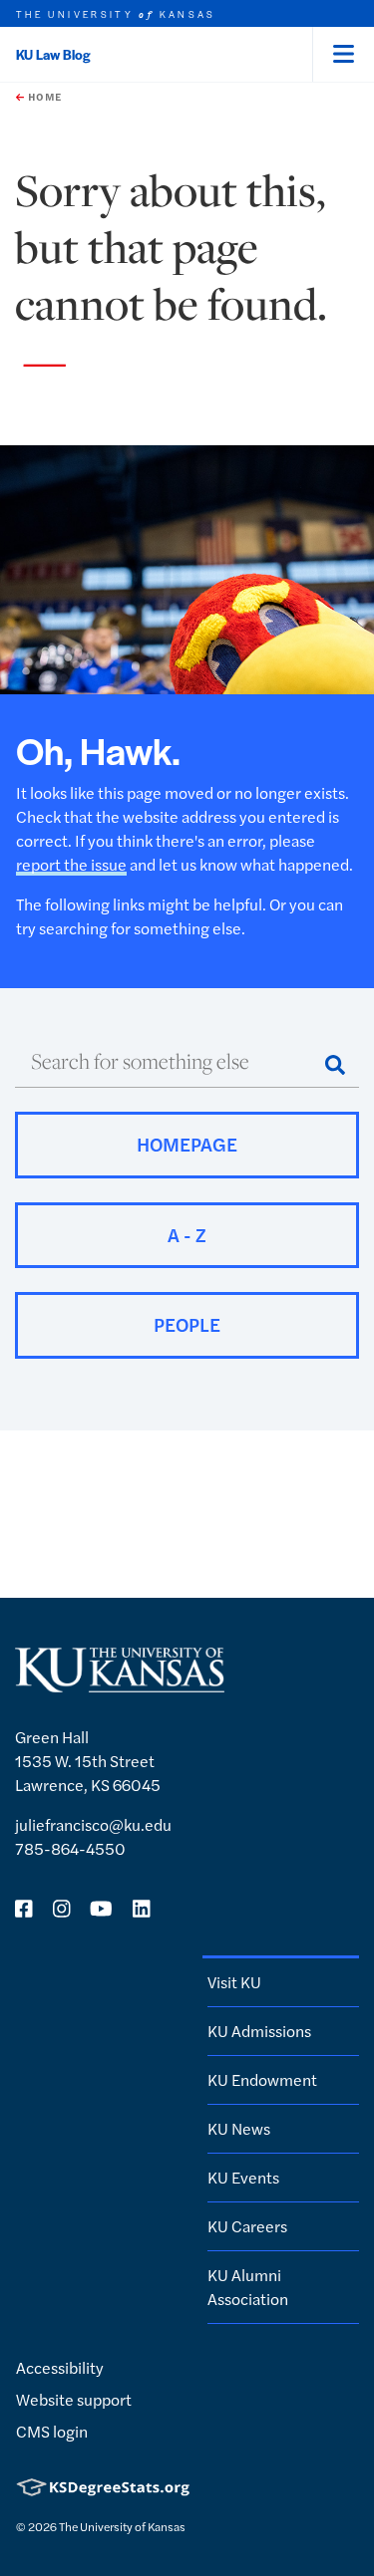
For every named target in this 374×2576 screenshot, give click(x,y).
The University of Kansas (122, 2526)
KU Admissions (259, 2031)
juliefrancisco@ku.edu (93, 1824)
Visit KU (234, 1982)
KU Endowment (262, 2079)
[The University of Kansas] (120, 1684)
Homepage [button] (187, 1144)
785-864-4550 (70, 1848)
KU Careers (247, 2226)
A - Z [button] (187, 1235)
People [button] (187, 1324)
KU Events (243, 2177)
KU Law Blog (53, 54)
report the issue (71, 864)
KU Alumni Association (248, 2287)
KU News (239, 2128)
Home (43, 97)
